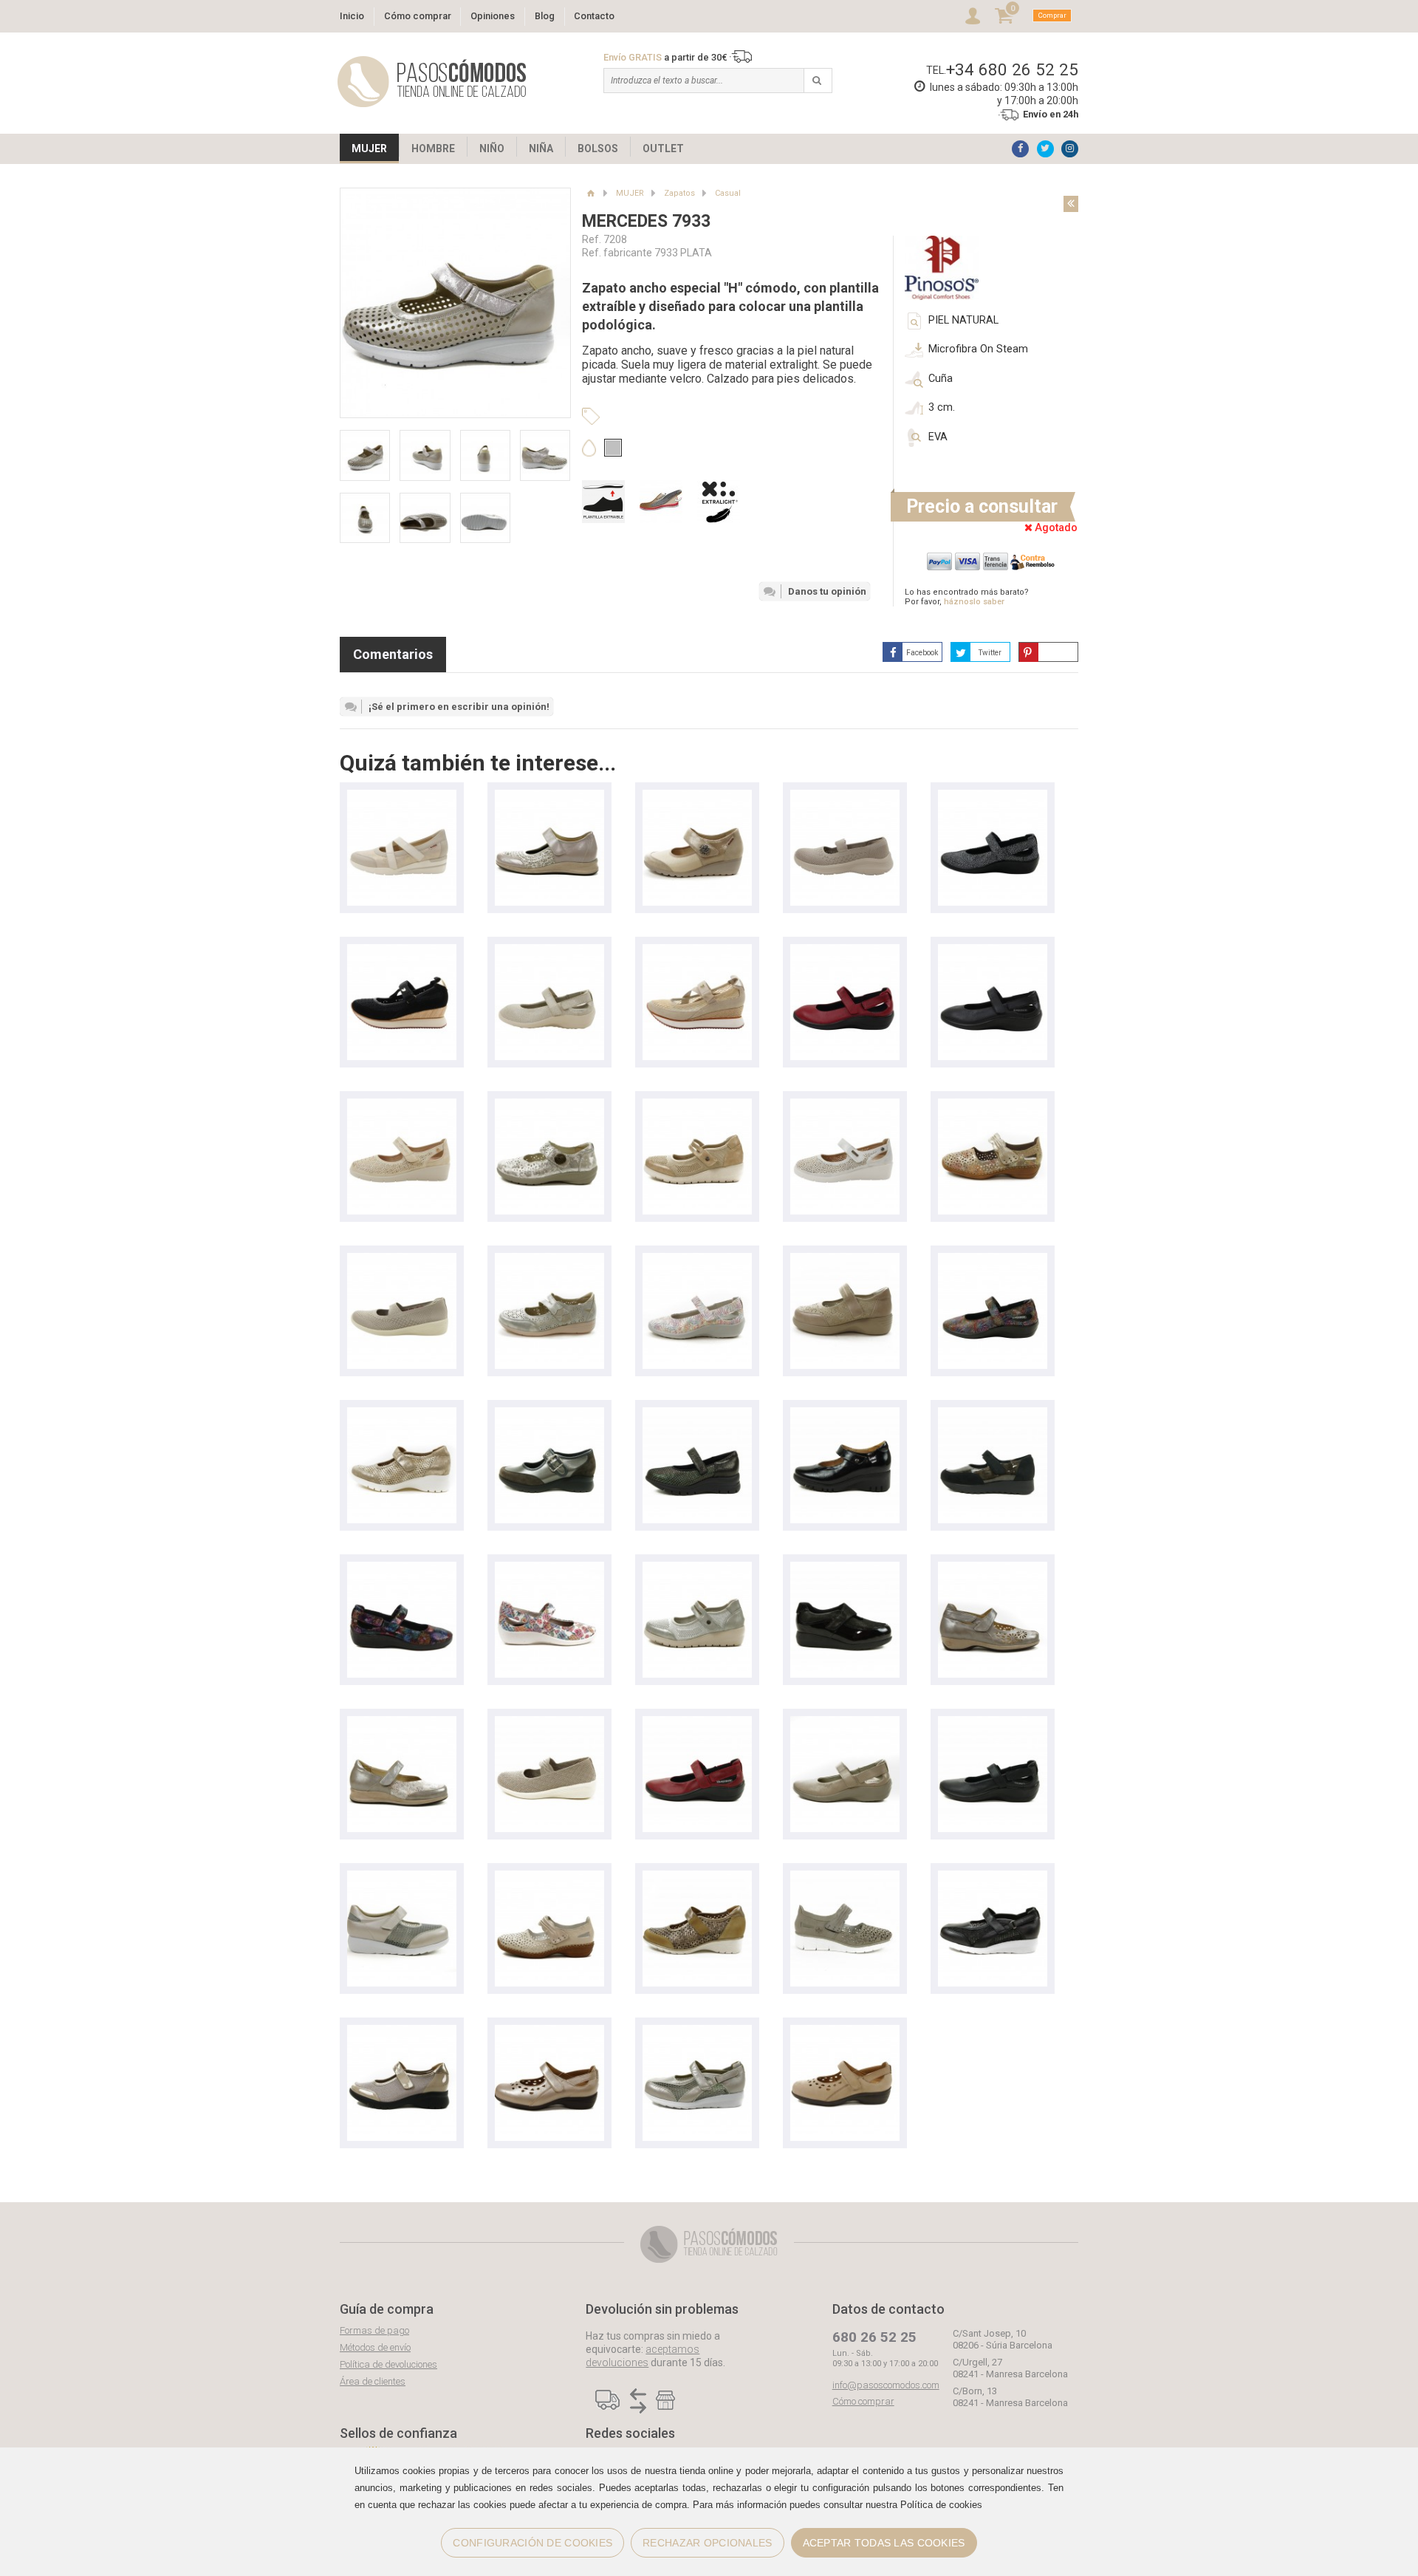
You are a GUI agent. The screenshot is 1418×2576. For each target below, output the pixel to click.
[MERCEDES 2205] (402, 1723)
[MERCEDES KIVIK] (697, 951)
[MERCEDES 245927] (845, 1414)
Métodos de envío (375, 2347)
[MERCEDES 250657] (402, 1414)
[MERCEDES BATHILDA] (697, 797)
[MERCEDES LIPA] (402, 951)
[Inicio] (590, 193)
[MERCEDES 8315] (697, 1414)
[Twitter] (1045, 149)
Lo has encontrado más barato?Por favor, (967, 597)
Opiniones (493, 16)
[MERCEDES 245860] (549, 1414)
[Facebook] (1020, 149)
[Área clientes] (973, 16)
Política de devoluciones (388, 2364)
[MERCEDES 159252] (845, 797)
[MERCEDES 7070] (549, 2032)
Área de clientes (373, 2381)
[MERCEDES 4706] (993, 797)
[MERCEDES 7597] (993, 1878)
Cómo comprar (418, 16)
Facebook (922, 653)
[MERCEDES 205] (402, 1106)
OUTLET (663, 148)
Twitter (990, 653)
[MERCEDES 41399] (993, 1106)
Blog (545, 16)
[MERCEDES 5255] (845, 1260)
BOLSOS (598, 148)
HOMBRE (433, 148)
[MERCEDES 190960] (402, 2032)
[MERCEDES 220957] (697, 1878)
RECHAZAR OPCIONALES (707, 2543)
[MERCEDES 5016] (549, 797)
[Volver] (1071, 204)
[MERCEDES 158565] (549, 1723)
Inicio (352, 16)
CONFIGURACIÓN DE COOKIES (532, 2543)
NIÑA (541, 148)
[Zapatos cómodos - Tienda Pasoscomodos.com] (432, 82)
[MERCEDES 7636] (402, 1878)
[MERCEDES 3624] (993, 1569)
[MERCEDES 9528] (549, 1106)
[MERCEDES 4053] (697, 1260)
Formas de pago (374, 2330)
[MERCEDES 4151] (697, 1106)
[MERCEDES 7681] (845, 1569)
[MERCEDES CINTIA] (402, 797)
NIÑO (492, 148)
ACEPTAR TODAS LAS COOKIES (884, 2543)
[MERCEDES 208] (845, 1106)
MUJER (369, 148)
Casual (728, 193)
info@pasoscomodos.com (886, 2385)
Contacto (594, 16)
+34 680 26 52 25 (1012, 69)
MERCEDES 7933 (646, 221)
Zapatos (679, 193)
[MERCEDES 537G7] (845, 1878)
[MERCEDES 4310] (549, 1260)
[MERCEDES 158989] (402, 1260)
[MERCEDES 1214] (993, 1414)
